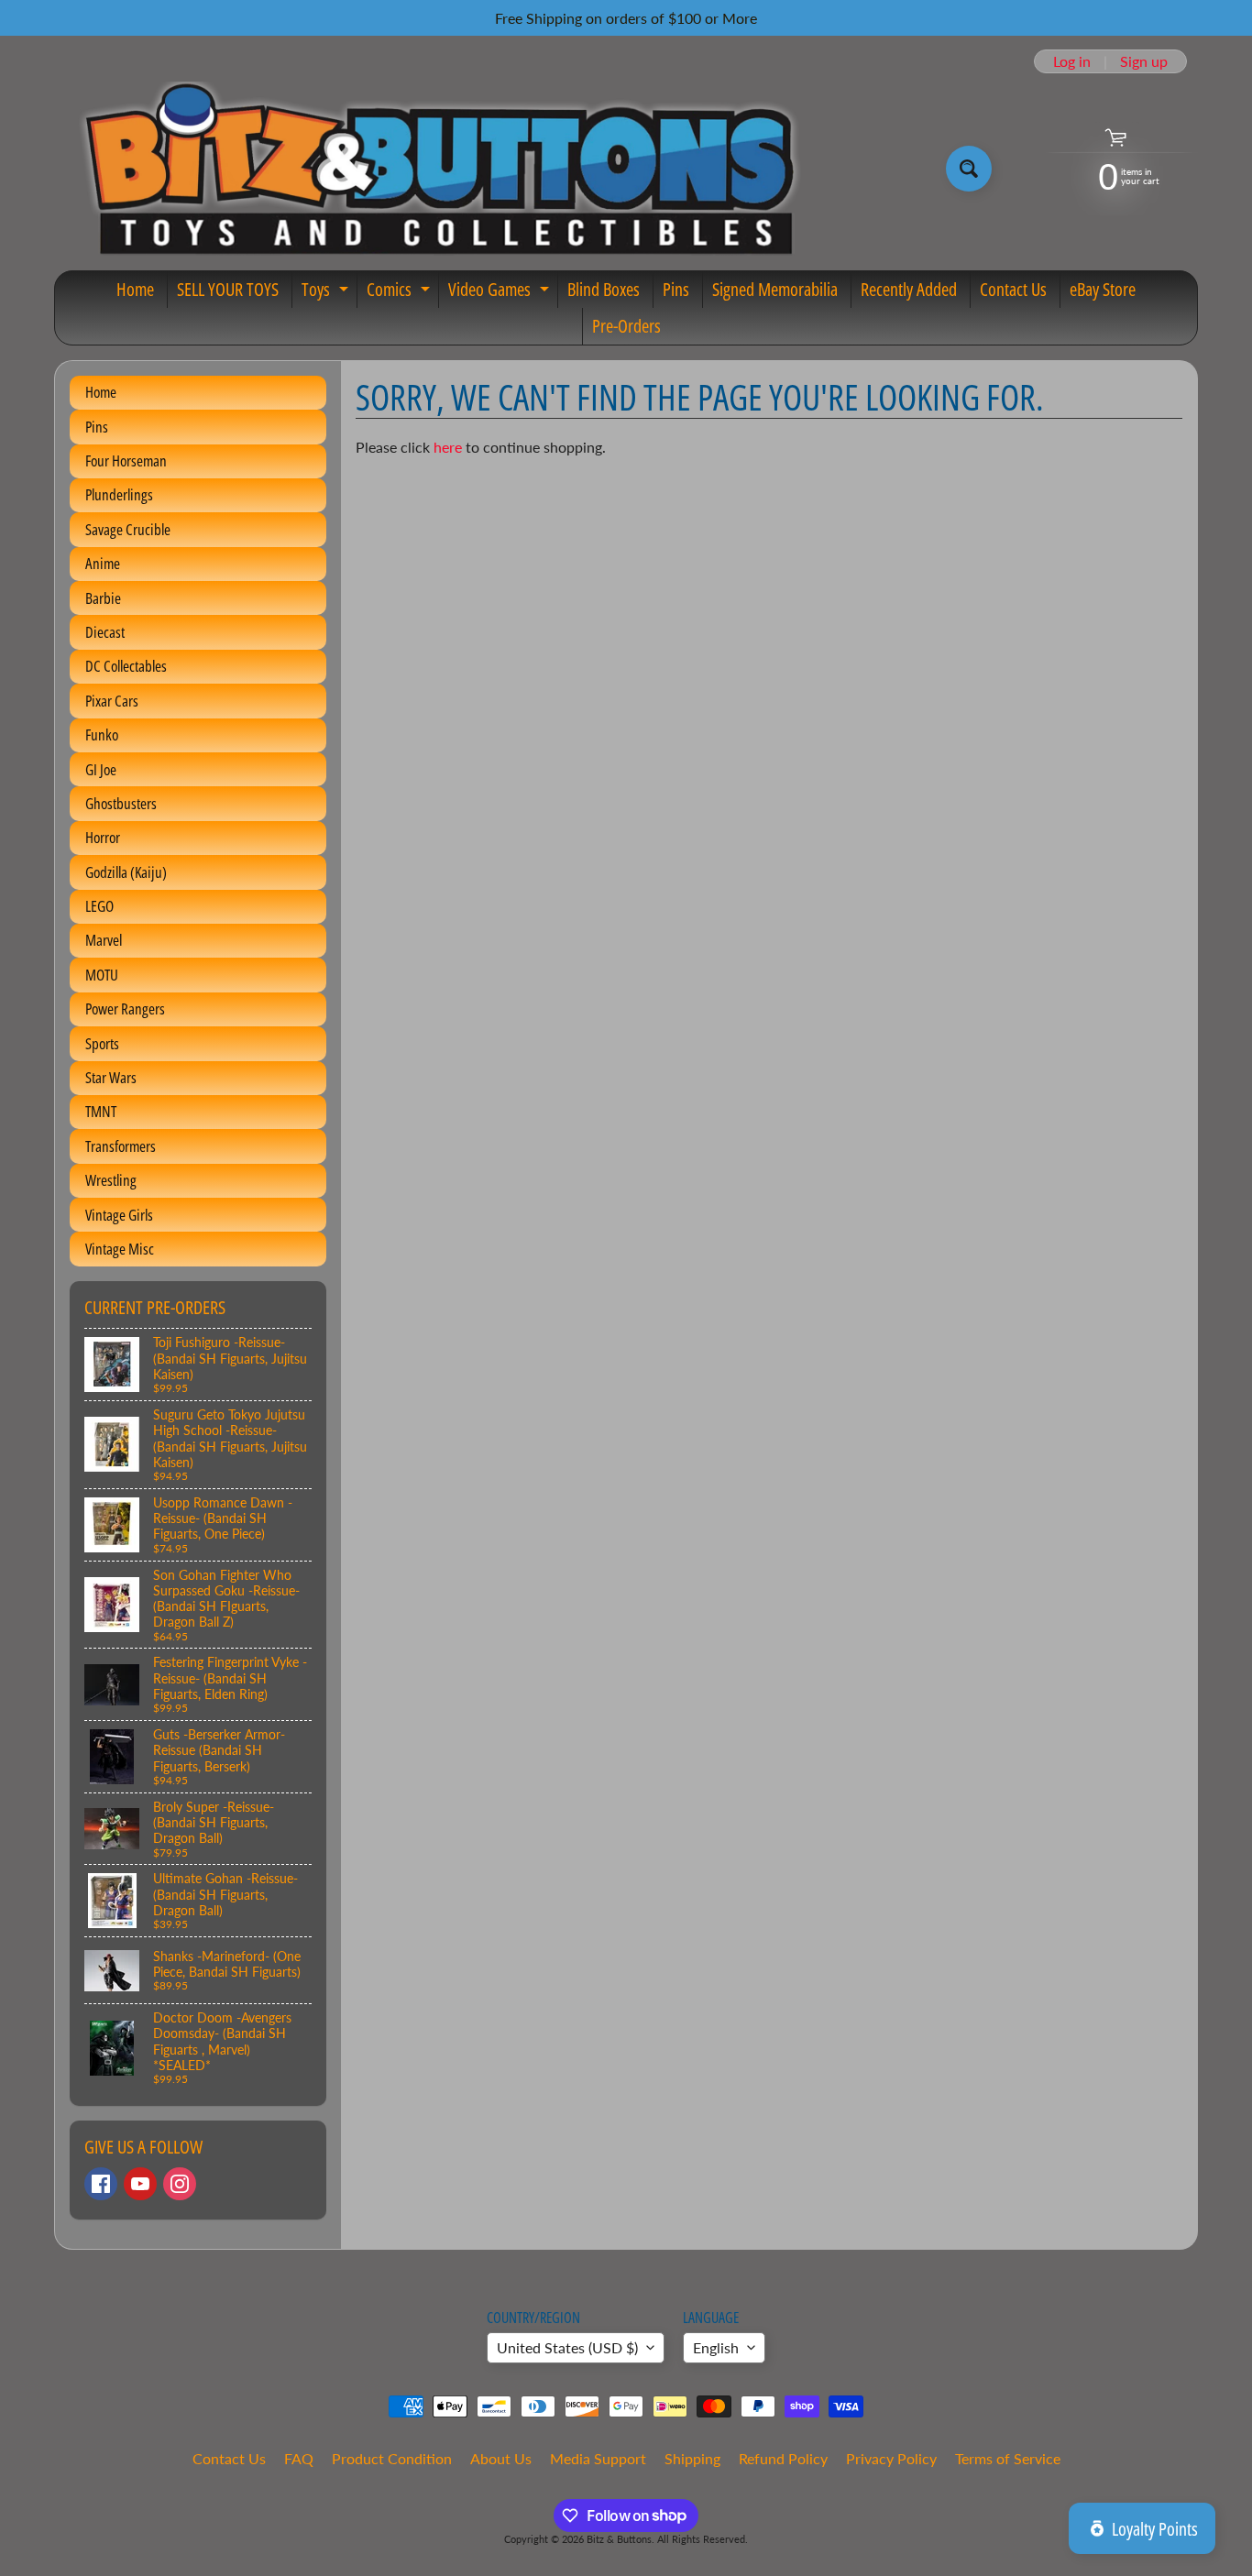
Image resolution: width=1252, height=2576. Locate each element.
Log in (1072, 61)
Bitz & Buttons (619, 2539)
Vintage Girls (119, 1215)
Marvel (104, 940)
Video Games (501, 292)
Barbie (103, 598)
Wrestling (111, 1180)
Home (135, 289)
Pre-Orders (626, 326)
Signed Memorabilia (775, 289)
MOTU (102, 975)
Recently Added (909, 289)
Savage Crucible (128, 529)
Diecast (105, 632)
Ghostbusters (121, 803)
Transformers (121, 1146)
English (716, 2347)
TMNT (101, 1111)
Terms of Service (1008, 2458)
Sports (102, 1043)
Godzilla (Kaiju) (126, 872)
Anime (103, 563)
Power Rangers (125, 1008)
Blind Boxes (604, 289)
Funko (102, 734)
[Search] (969, 169)
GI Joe (101, 769)
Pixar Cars (112, 701)
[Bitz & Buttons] (437, 169)
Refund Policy (783, 2458)
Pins (676, 289)
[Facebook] (101, 2184)
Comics (401, 292)
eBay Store (1103, 289)
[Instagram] (180, 2184)
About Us (501, 2458)
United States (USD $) (567, 2347)
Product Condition (392, 2458)
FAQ (299, 2458)
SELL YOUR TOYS (228, 289)
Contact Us (1013, 289)
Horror (103, 837)
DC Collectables (126, 666)
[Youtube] (140, 2184)
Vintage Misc (120, 1249)
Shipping (692, 2458)
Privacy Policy (891, 2458)
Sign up (1144, 61)
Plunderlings (119, 494)
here (448, 447)
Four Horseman (126, 460)
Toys (327, 292)
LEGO (99, 906)
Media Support (598, 2458)
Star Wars (111, 1077)
